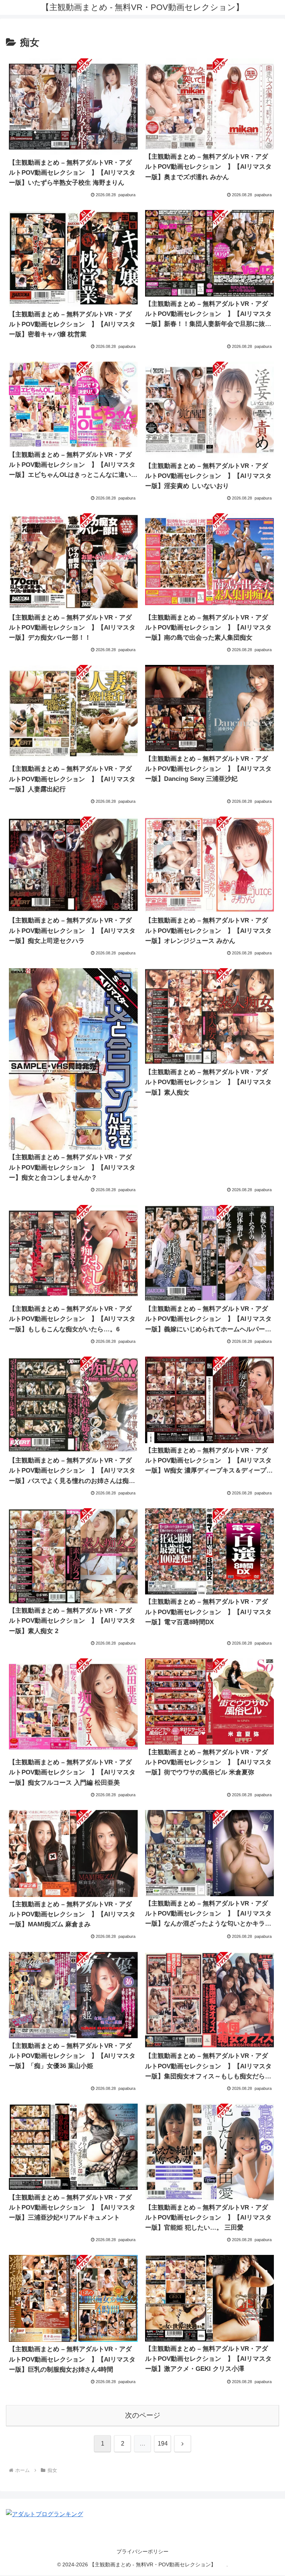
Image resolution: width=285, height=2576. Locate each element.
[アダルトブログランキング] (45, 2514)
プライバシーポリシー (142, 2551)
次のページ (143, 2415)
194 (163, 2444)
